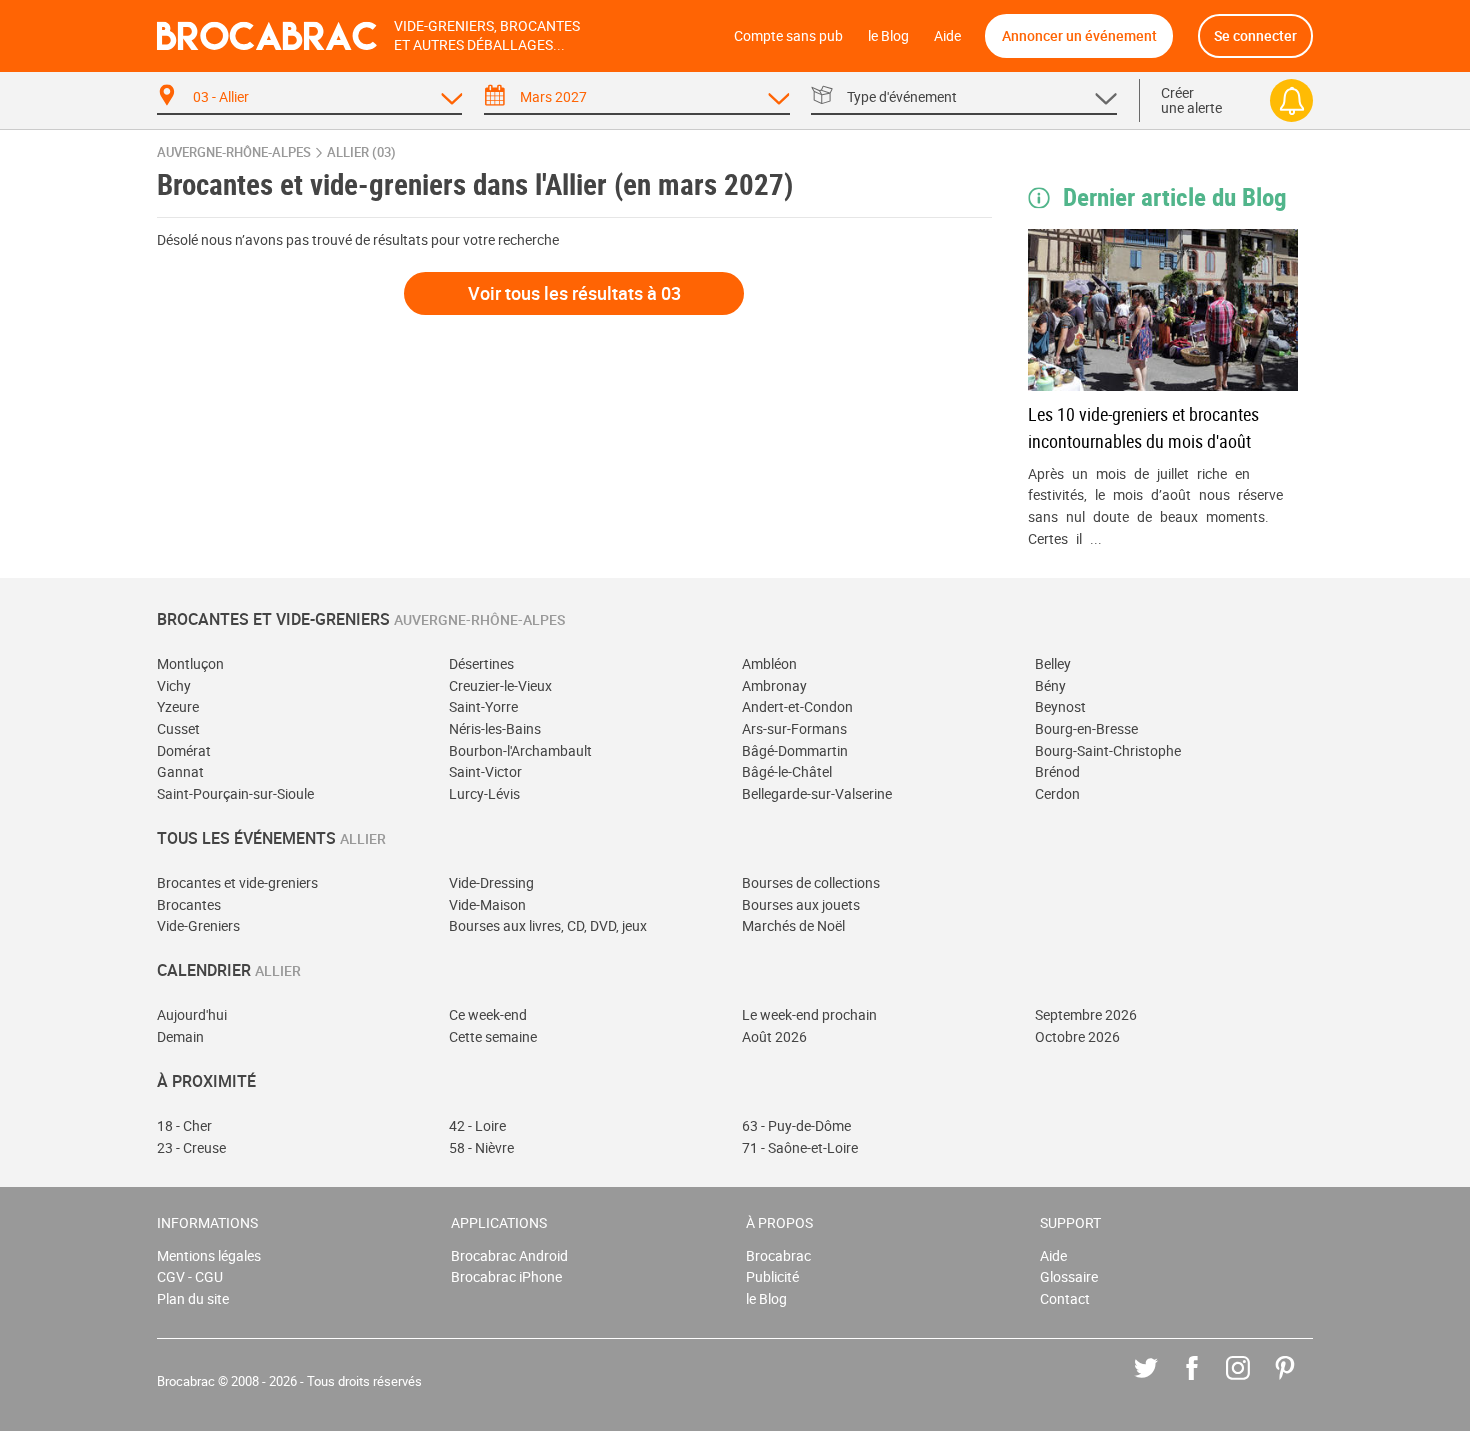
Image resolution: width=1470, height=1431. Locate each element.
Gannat (180, 771)
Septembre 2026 (1086, 1014)
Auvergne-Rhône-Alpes (234, 152)
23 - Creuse (191, 1147)
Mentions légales (209, 1255)
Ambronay (774, 685)
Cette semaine (493, 1036)
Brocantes (189, 904)
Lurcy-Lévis (484, 793)
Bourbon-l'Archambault (520, 750)
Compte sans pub (788, 35)
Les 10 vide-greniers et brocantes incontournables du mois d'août (1143, 427)
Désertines (481, 663)
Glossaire (1069, 1276)
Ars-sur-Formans (794, 728)
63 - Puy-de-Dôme (796, 1125)
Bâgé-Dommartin (795, 750)
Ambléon (769, 663)
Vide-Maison (487, 904)
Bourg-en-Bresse (1086, 728)
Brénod (1057, 771)
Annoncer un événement (1079, 35)
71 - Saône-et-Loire (800, 1147)
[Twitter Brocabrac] (1160, 1382)
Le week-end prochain (809, 1014)
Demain (180, 1036)
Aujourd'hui (192, 1014)
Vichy (174, 685)
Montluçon (190, 663)
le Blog (888, 35)
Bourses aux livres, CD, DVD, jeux (548, 925)
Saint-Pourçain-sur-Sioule (235, 793)
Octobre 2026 (1077, 1036)
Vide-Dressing (491, 882)
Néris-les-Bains (495, 728)
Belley (1053, 663)
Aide (947, 35)
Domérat (184, 750)
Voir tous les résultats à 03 (574, 293)
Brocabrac (778, 1255)
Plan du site (193, 1298)
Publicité (772, 1276)
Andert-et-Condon (797, 706)
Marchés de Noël (793, 925)
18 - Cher (184, 1125)
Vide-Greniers (198, 925)
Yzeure (178, 706)
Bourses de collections (811, 882)
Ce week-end (488, 1014)
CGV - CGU (190, 1276)
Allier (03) (361, 152)
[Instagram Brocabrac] (1252, 1382)
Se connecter (1255, 35)
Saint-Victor (485, 771)
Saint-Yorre (483, 706)
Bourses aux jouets (801, 904)
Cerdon (1057, 793)
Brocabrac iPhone (506, 1276)
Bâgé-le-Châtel (787, 771)
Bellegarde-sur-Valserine (817, 793)
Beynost (1060, 706)
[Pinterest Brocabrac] (1299, 1382)
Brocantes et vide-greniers (237, 882)
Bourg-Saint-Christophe (1108, 750)
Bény (1050, 685)
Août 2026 (774, 1036)
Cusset (178, 728)
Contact (1065, 1298)
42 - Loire (477, 1125)
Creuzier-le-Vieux (500, 685)
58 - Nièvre (481, 1147)
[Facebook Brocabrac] (1206, 1382)
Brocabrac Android (509, 1255)
